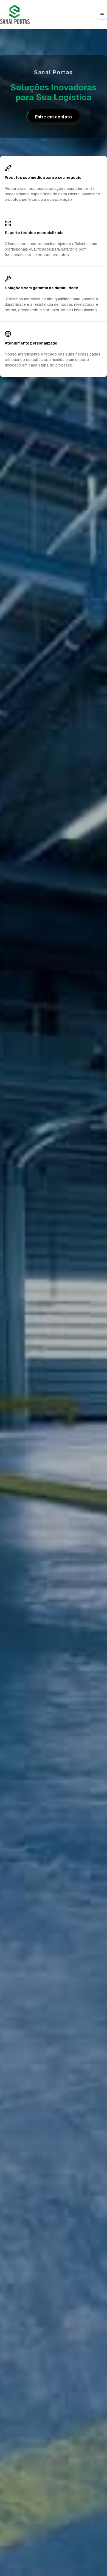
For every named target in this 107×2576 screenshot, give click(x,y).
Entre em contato (54, 117)
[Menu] (102, 15)
